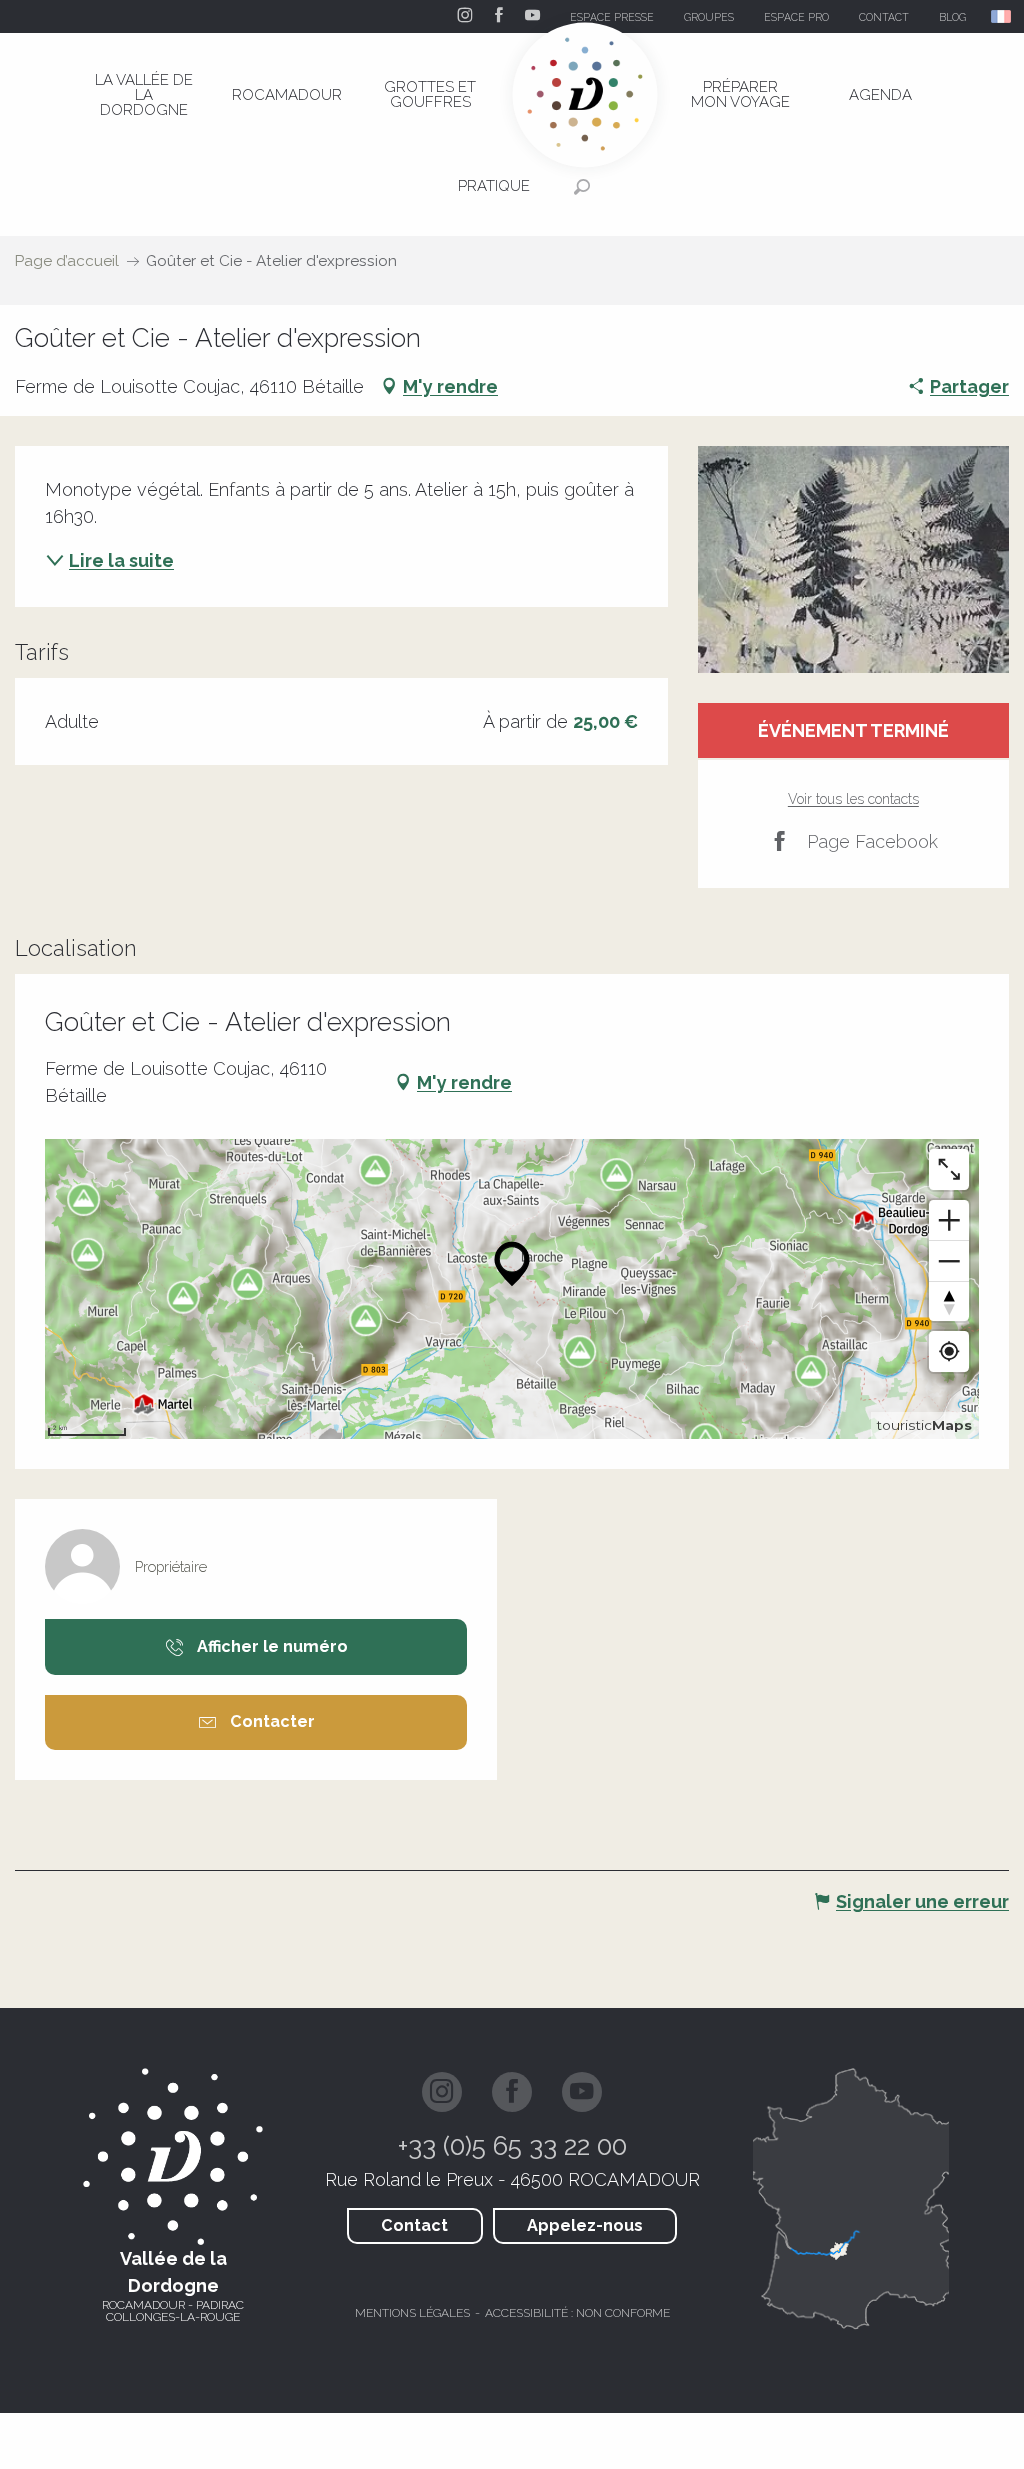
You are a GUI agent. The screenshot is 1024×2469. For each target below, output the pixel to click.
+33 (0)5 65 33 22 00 (512, 2146)
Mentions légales (412, 2313)
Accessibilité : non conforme (577, 2313)
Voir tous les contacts (853, 799)
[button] (1002, 16)
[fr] (1002, 16)
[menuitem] (144, 95)
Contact (414, 2225)
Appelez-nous (585, 2225)
